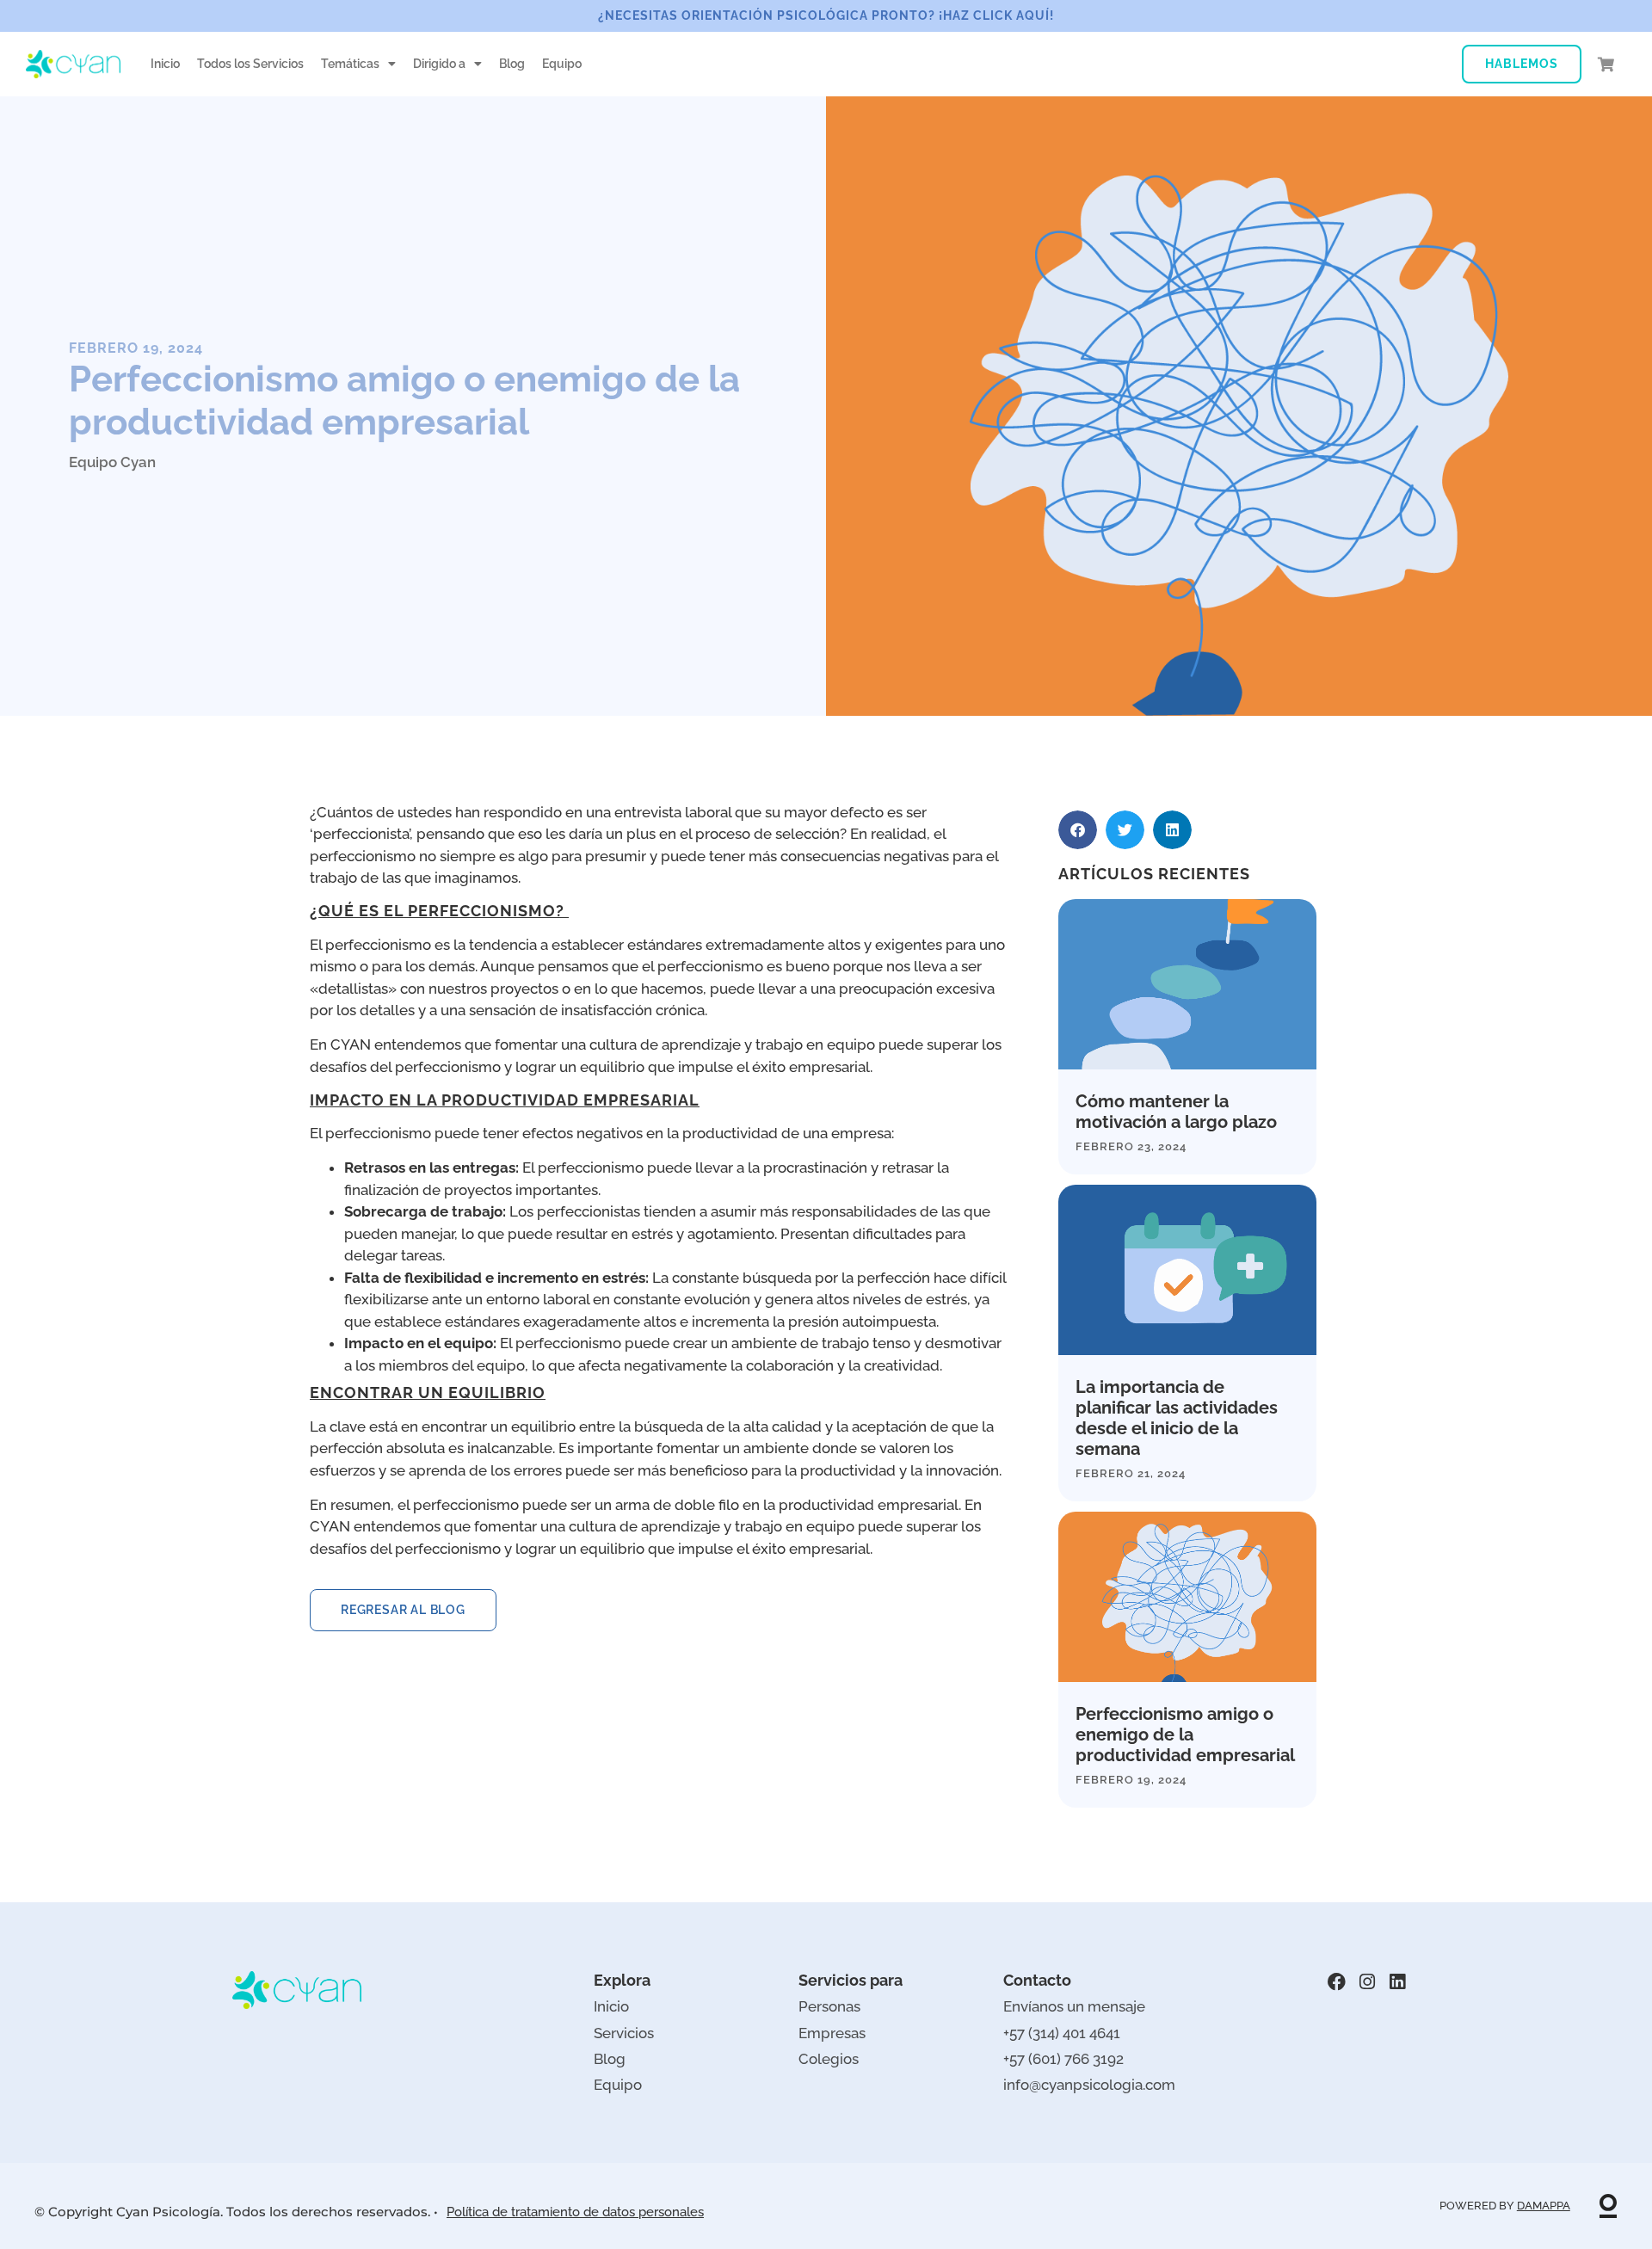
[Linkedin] (1397, 1982)
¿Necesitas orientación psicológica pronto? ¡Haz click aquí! (826, 15)
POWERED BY (1505, 2206)
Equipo (562, 64)
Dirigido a (439, 64)
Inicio (165, 64)
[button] (1078, 830)
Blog (512, 64)
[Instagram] (1367, 1982)
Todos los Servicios (250, 64)
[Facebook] (1337, 1982)
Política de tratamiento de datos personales (575, 2212)
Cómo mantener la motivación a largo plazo (1176, 1112)
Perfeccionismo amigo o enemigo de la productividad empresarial (1185, 1735)
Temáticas (350, 64)
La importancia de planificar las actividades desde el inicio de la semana (1177, 1418)
